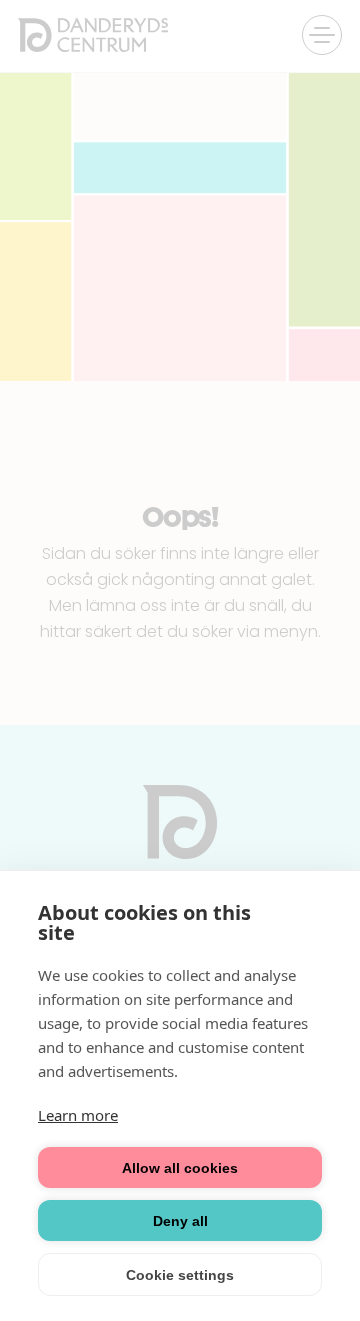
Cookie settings (180, 1275)
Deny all (180, 1221)
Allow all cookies (180, 1168)
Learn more (78, 1115)
